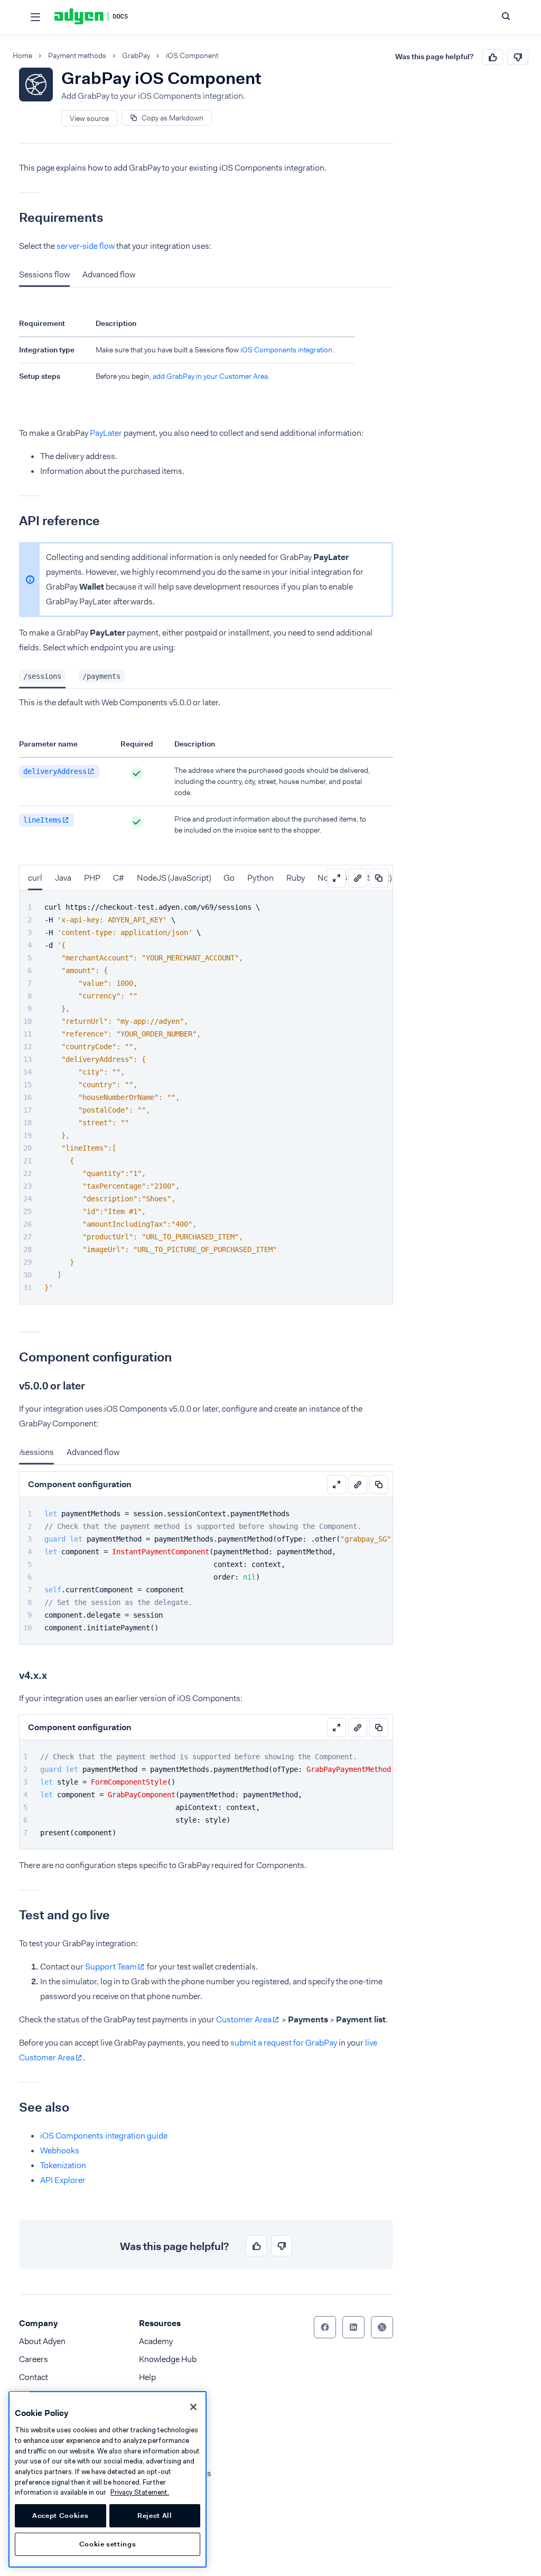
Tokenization (63, 2165)
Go (229, 878)
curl (35, 878)
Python (260, 878)
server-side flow (86, 246)
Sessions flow (44, 274)
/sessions (36, 1452)
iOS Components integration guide (104, 2136)
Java (63, 878)
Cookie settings (108, 2544)
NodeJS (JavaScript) (174, 878)
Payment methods (77, 56)
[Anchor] (11, 218)
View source (89, 118)
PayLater (106, 433)
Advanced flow (109, 274)
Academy (156, 2341)
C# (119, 878)
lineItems (42, 820)
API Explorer (63, 2180)
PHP (92, 878)
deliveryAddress (55, 771)
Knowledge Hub (168, 2359)
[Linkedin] (353, 2327)
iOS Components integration (286, 350)
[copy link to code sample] (358, 878)
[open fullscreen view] (337, 878)
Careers (34, 2359)
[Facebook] (325, 2327)
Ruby (296, 878)
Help (147, 2377)
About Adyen (42, 2341)
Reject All (155, 2516)
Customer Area (244, 2019)
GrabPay (136, 56)
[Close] (193, 2407)
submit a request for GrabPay (284, 2043)
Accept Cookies (60, 2516)
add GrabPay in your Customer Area (210, 376)
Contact (34, 2377)
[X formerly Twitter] (382, 2327)
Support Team (111, 1967)
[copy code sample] (379, 878)
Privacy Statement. (140, 2492)
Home (22, 56)
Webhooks (60, 2150)
